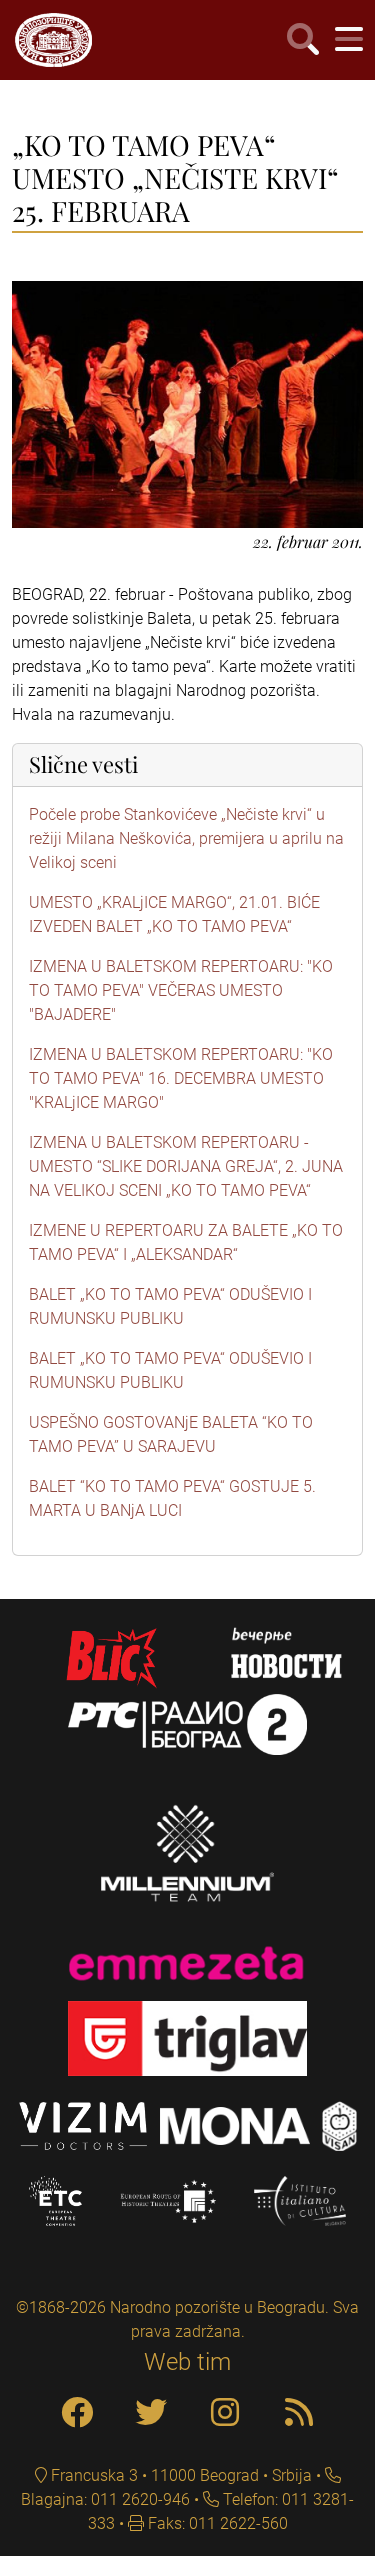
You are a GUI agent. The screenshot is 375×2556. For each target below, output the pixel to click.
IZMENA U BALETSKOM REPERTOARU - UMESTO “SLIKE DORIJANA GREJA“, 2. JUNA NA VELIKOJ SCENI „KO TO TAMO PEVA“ (186, 1166)
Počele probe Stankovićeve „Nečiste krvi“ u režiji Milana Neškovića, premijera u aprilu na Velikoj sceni (186, 838)
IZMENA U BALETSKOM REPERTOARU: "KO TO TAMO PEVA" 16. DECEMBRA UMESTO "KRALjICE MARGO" (181, 1078)
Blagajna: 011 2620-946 (105, 2499)
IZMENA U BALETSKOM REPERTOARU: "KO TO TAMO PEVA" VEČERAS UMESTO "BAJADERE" (181, 990)
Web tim (187, 2362)
